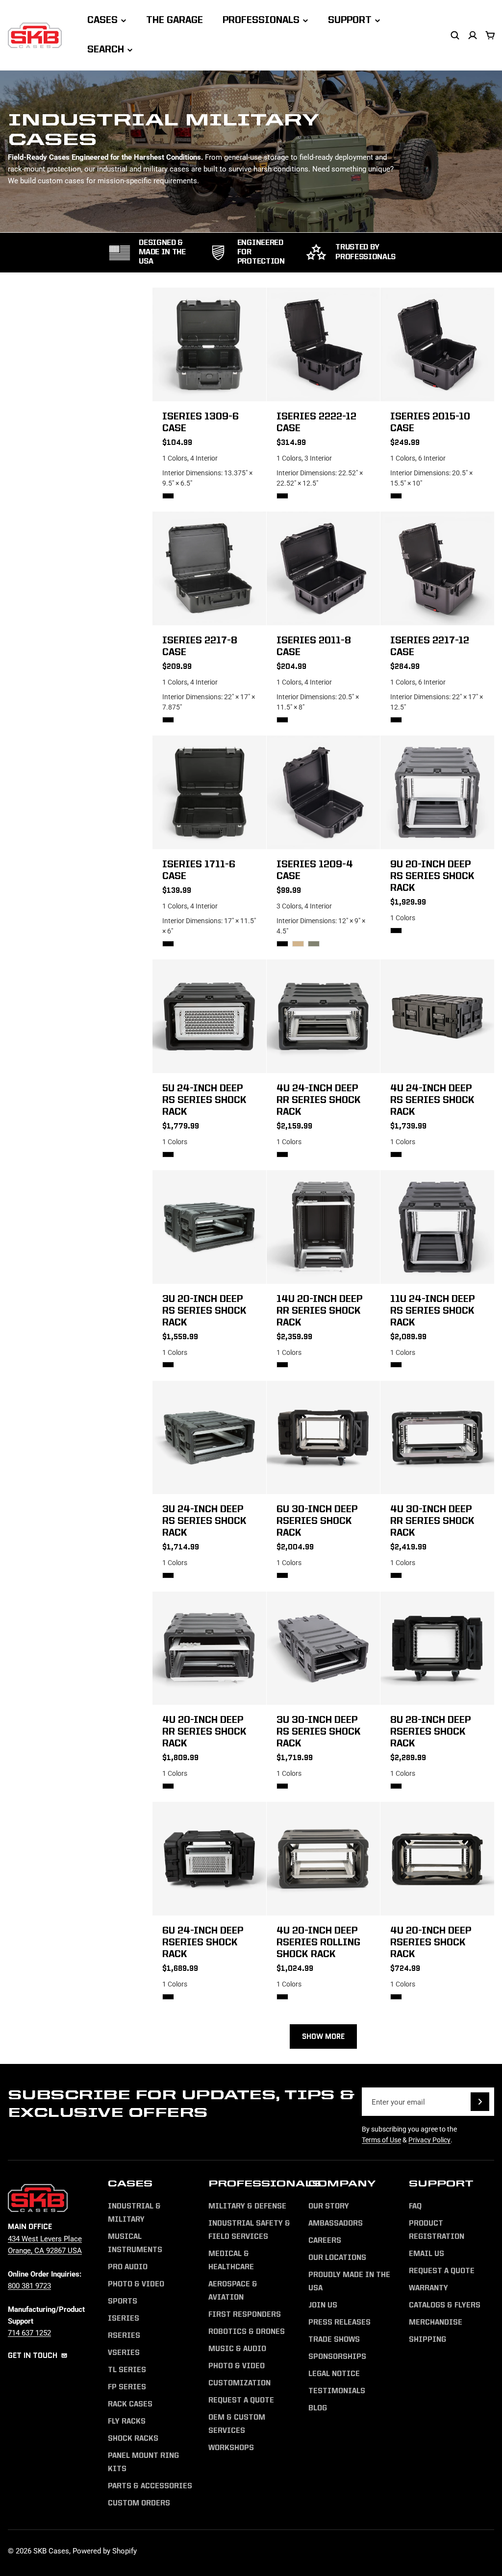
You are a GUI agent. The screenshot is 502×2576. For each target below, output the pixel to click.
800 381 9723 (29, 2285)
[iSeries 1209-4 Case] (324, 792)
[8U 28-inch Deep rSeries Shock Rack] (437, 1648)
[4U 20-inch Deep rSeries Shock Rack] (437, 1859)
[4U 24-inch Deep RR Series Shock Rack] (324, 1016)
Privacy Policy (429, 2140)
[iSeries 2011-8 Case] (324, 568)
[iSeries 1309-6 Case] (209, 344)
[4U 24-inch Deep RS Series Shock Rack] (437, 1016)
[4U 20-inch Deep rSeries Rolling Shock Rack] (324, 1859)
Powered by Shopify (105, 2551)
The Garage (175, 21)
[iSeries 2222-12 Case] (324, 344)
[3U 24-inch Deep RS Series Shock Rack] (209, 1438)
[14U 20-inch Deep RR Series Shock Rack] (324, 1227)
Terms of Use (381, 2140)
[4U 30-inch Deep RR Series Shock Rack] (437, 1438)
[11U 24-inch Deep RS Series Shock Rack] (437, 1227)
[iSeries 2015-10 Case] (437, 344)
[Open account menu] (473, 35)
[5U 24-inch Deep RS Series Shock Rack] (209, 1016)
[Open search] (455, 35)
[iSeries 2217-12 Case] (437, 568)
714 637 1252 (29, 2332)
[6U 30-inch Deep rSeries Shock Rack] (324, 1438)
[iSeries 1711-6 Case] (209, 792)
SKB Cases (51, 2551)
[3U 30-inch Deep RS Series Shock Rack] (324, 1648)
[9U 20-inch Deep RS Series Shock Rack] (437, 792)
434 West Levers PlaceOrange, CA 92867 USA (45, 2244)
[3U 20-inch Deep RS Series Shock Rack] (209, 1227)
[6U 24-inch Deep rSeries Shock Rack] (209, 1859)
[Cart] (490, 35)
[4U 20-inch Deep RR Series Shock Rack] (209, 1648)
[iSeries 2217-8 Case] (209, 568)
